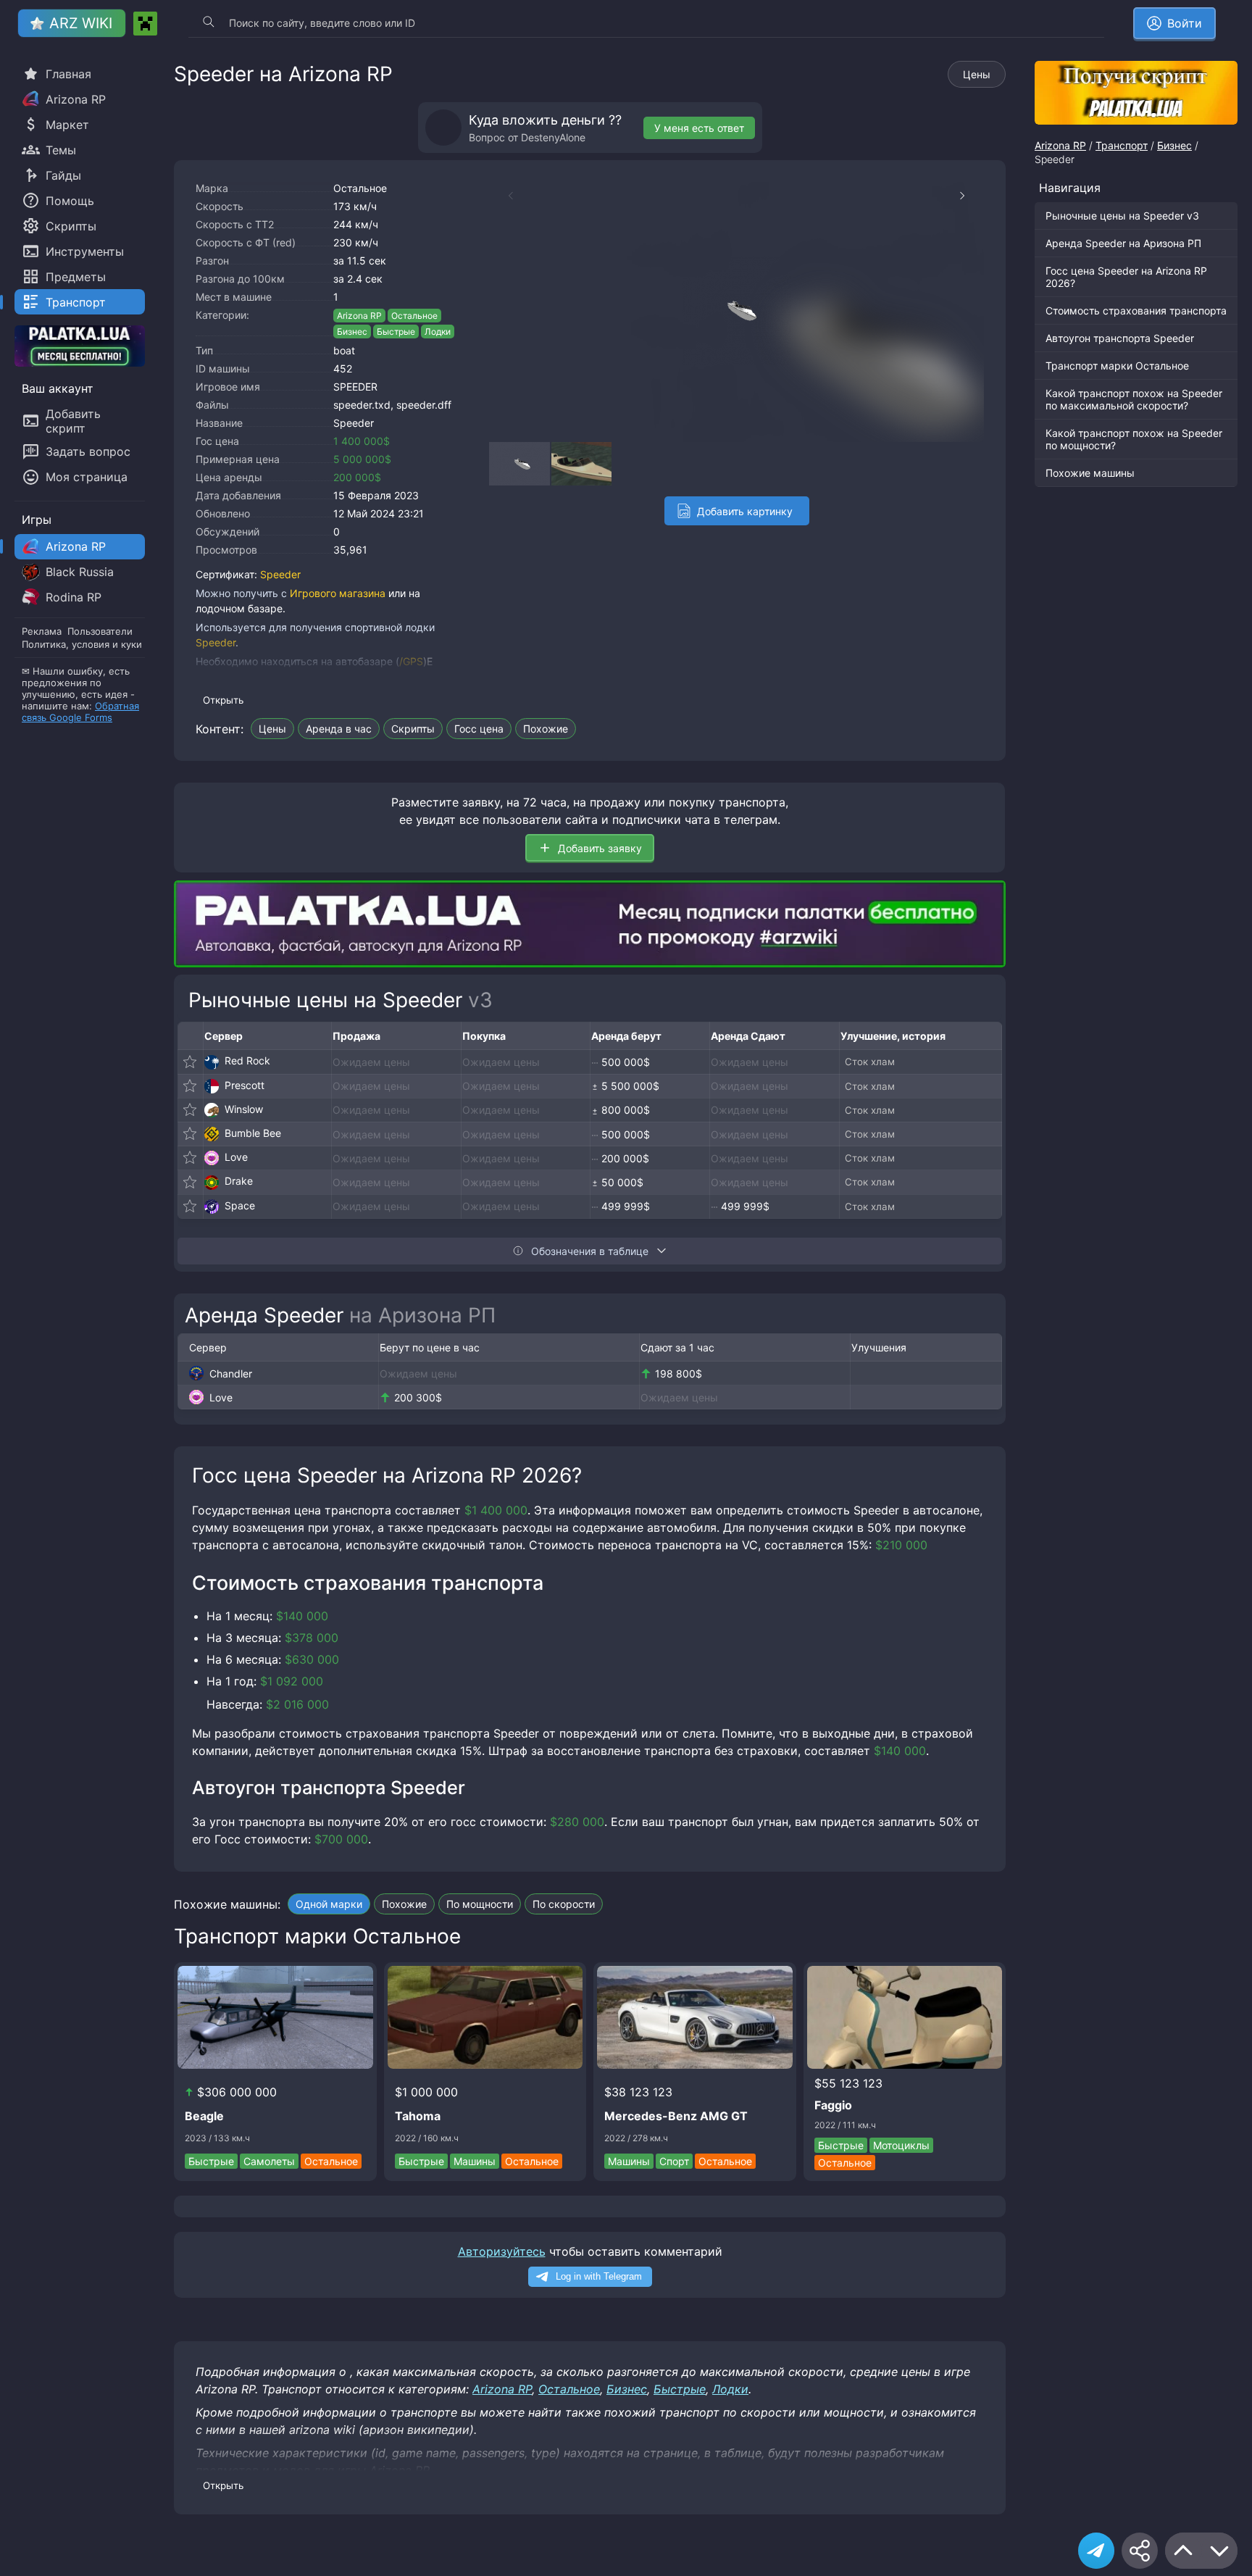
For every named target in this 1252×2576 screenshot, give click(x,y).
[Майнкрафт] (145, 24)
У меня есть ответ (699, 128)
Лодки (438, 332)
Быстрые (396, 332)
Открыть (223, 700)
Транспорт (1122, 145)
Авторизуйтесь (502, 2251)
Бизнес (352, 332)
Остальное (360, 188)
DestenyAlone (553, 137)
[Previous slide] (504, 196)
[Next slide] (969, 196)
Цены (977, 74)
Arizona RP (359, 316)
